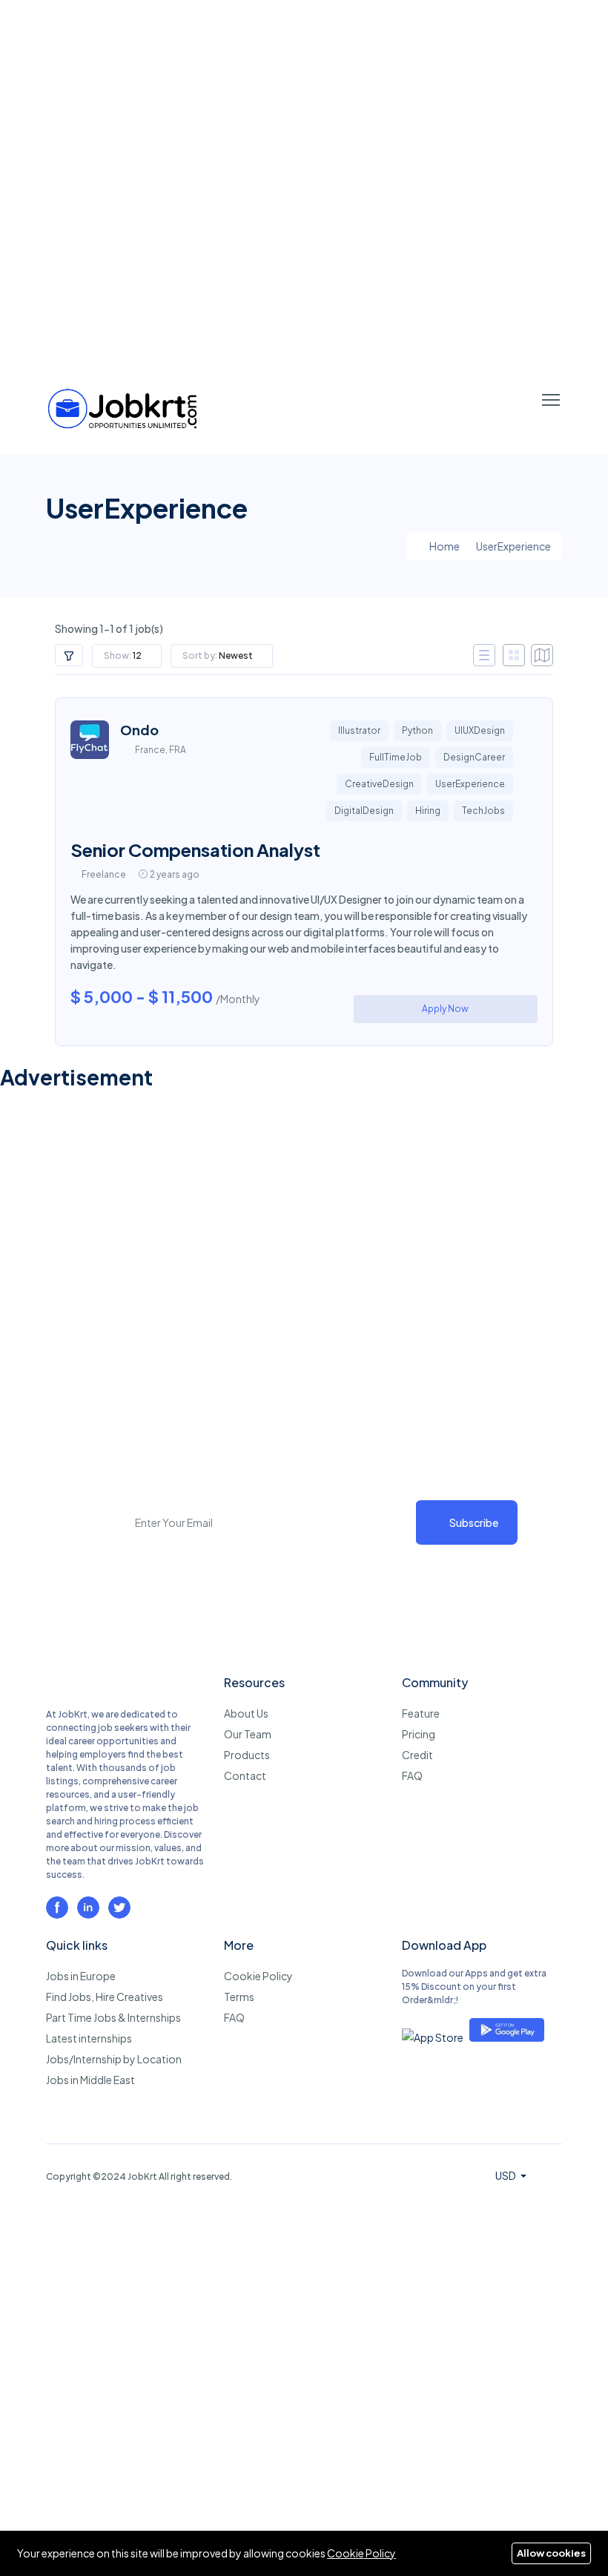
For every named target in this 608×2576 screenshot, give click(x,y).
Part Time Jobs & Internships (113, 2017)
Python (417, 730)
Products (247, 1755)
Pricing (419, 1734)
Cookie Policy (258, 1976)
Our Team (248, 1734)
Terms (239, 1997)
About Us (246, 1713)
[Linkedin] (88, 1908)
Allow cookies (551, 2553)
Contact (245, 1775)
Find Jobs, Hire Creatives (105, 1997)
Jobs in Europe (81, 1976)
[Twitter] (119, 1908)
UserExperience (470, 784)
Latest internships (89, 2038)
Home (444, 546)
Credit (417, 1755)
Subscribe (474, 1522)
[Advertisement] (304, 183)
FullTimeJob (396, 757)
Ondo (139, 730)
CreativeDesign (379, 784)
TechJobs (483, 811)
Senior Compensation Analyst (195, 850)
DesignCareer (474, 757)
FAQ (412, 1775)
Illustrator (359, 730)
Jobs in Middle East (90, 2080)
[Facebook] (57, 1908)
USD (506, 2175)
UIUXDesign (480, 730)
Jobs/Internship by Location (114, 2059)
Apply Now (445, 1009)
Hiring (428, 811)
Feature (421, 1713)
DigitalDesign (364, 811)
